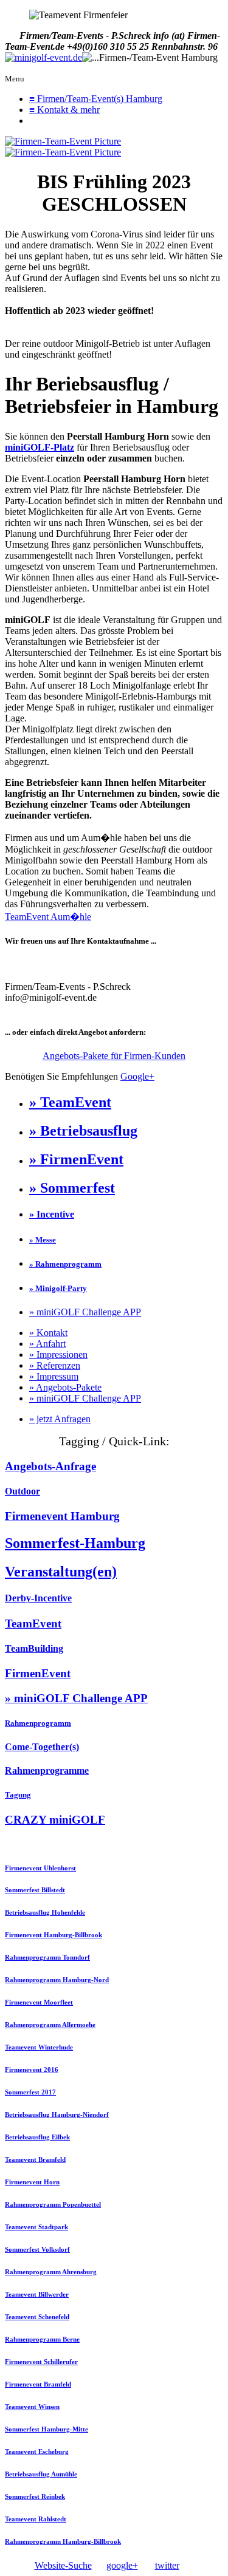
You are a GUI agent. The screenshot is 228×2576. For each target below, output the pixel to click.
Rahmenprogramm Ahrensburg (51, 2272)
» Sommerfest (72, 1188)
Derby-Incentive (38, 1598)
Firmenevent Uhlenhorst (40, 1868)
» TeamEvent (70, 1102)
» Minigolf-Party (58, 1288)
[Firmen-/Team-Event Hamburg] (43, 58)
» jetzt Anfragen (60, 1419)
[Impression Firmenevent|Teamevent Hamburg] (63, 141)
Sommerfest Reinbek (35, 2496)
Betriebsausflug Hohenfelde (45, 1912)
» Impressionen (58, 1354)
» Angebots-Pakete (65, 1387)
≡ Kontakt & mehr (64, 110)
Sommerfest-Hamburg (75, 1543)
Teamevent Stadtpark (36, 2227)
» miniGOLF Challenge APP (85, 1312)
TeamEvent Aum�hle (48, 917)
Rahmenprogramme (47, 1770)
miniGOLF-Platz (40, 447)
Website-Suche (63, 2565)
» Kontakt (48, 1333)
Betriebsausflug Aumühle (41, 2474)
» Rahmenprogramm (65, 1264)
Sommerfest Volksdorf (37, 2249)
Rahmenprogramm (38, 1723)
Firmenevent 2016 (32, 2070)
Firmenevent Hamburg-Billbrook (54, 1935)
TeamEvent (33, 1624)
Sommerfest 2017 (30, 2092)
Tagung (18, 1795)
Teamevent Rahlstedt (36, 2519)
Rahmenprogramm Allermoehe (50, 2025)
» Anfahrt (47, 1344)
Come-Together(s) (42, 1747)
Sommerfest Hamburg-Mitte (47, 2429)
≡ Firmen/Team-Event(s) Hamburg (96, 99)
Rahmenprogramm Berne (42, 2339)
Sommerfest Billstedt (35, 1890)
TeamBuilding (34, 1648)
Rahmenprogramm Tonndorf (47, 1957)
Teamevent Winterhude (39, 2047)
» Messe (43, 1240)
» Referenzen (55, 1365)
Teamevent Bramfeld (35, 2159)
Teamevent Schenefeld (37, 2317)
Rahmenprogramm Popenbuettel (53, 2204)
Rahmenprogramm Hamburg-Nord (57, 1980)
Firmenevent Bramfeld (38, 2384)
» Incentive (52, 1214)
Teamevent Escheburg (37, 2452)
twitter (167, 2565)
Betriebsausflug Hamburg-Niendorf (57, 2114)
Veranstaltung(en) (61, 1572)
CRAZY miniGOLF (55, 1820)
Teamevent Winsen (32, 2407)
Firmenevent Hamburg (62, 1516)
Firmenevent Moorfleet (39, 2002)
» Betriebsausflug (83, 1131)
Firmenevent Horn (32, 2182)
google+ (122, 2565)
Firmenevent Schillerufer (41, 2362)
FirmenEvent (38, 1673)
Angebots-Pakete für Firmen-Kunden (114, 1056)
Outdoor (22, 1491)
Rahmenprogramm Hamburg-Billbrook (63, 2541)
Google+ (137, 1076)
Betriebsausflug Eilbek (37, 2137)
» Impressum (54, 1376)
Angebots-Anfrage (50, 1466)
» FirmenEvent (76, 1159)
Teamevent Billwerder (37, 2294)
